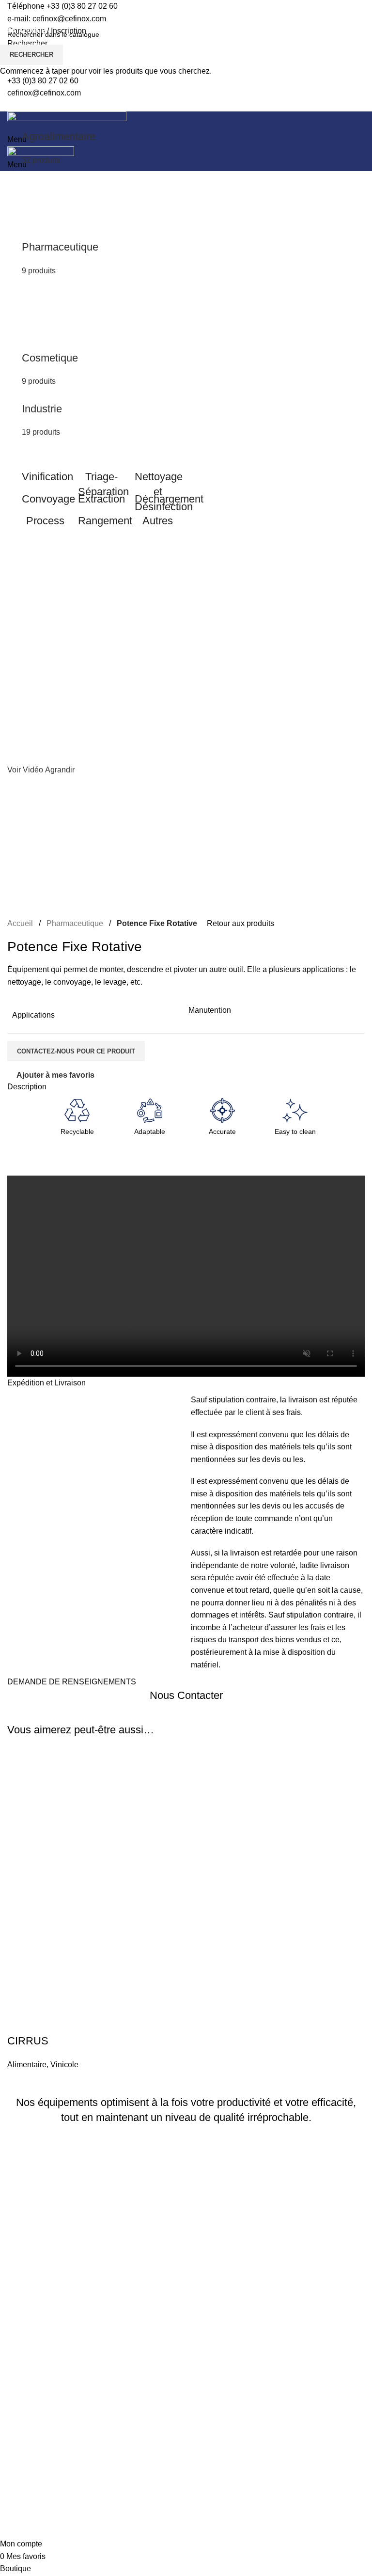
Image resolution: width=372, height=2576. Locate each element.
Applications (33, 452)
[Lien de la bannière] (45, 476)
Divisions (28, 44)
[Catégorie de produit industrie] (101, 248)
